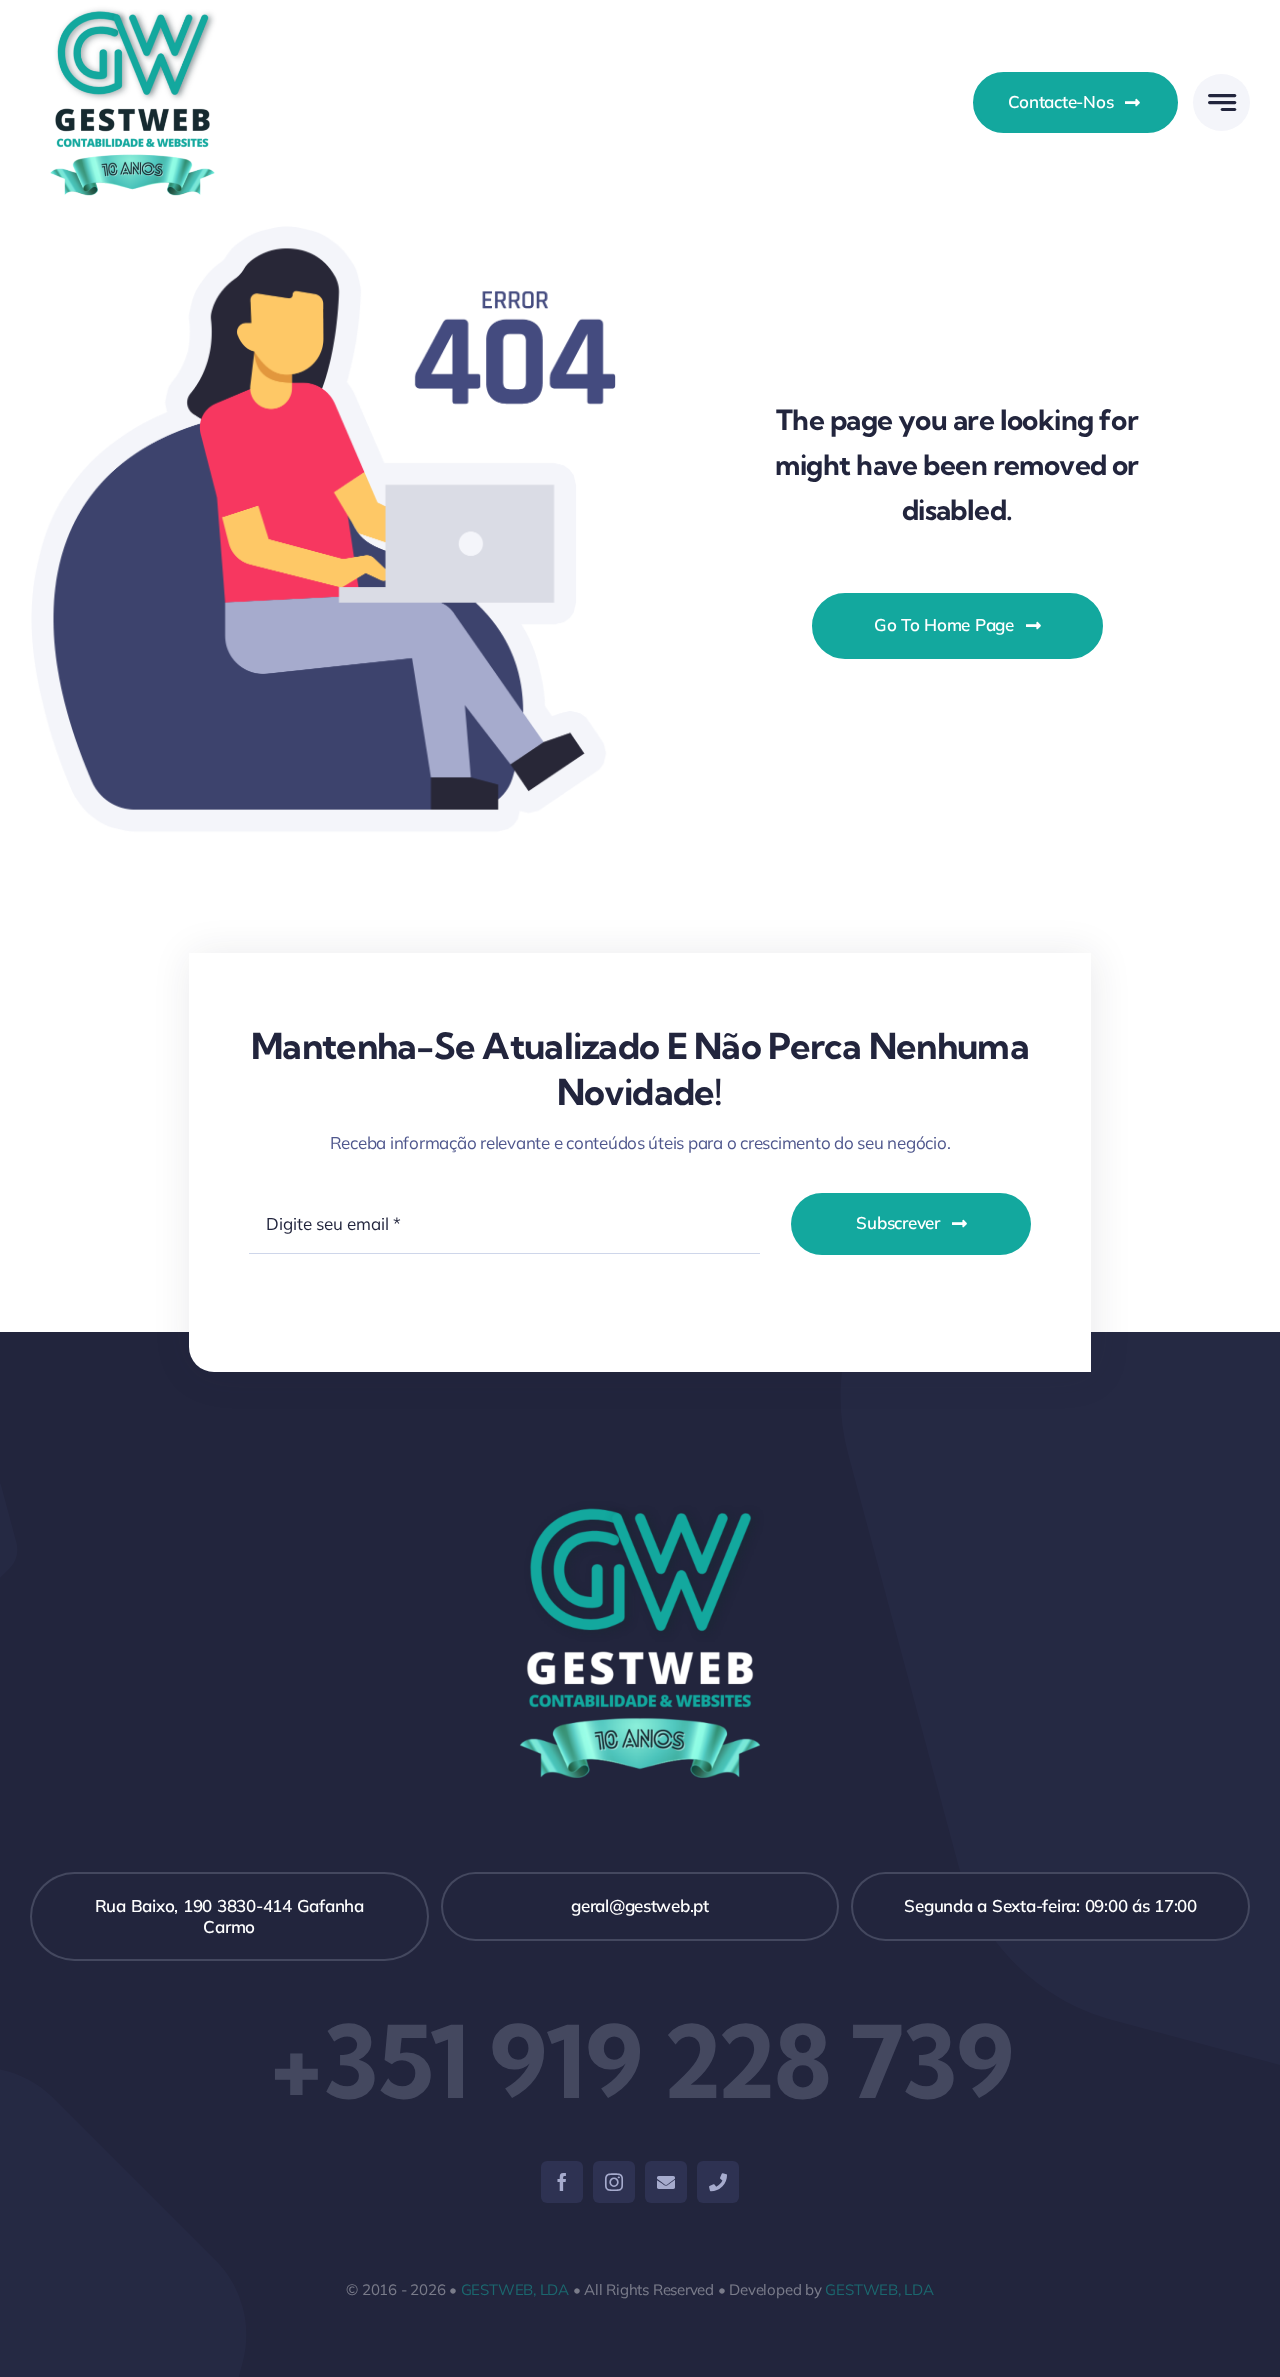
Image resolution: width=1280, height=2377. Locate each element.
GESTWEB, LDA (515, 2289)
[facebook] (562, 2182)
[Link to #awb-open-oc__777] (1221, 102)
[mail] (666, 2182)
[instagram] (614, 2182)
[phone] (718, 2182)
